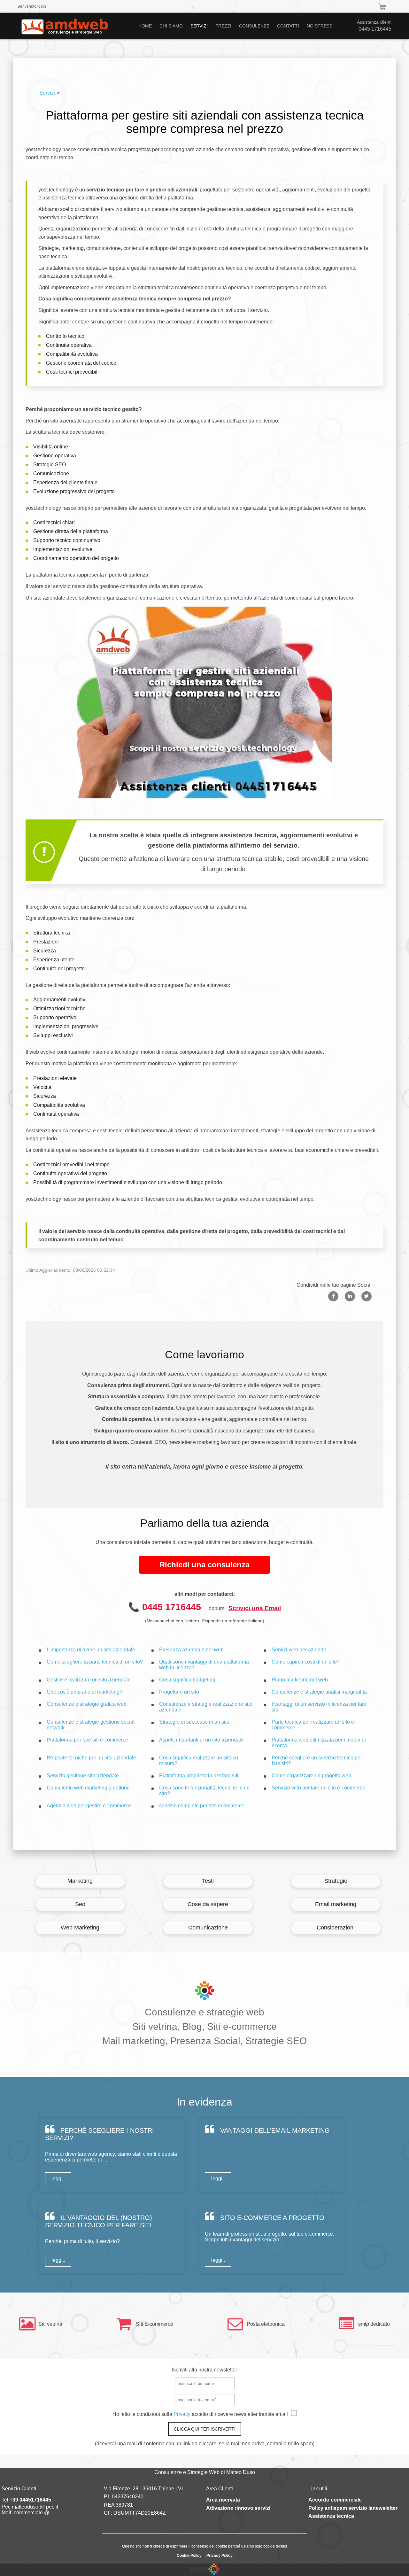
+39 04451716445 (30, 2500)
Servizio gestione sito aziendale (83, 1776)
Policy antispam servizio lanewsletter (353, 2508)
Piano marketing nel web (300, 1680)
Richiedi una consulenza (204, 1565)
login (42, 6)
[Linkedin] (350, 1296)
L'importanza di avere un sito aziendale (91, 1650)
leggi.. (58, 2179)
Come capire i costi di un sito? (306, 1662)
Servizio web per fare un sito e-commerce (318, 1788)
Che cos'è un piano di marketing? (85, 1692)
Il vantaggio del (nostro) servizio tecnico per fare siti (99, 2221)
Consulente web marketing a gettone (88, 1788)
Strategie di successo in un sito (194, 1722)
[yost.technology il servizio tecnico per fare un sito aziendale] (205, 2573)
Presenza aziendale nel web (191, 1650)
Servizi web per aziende (299, 1650)
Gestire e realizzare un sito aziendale (89, 1680)
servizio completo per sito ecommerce (202, 1806)
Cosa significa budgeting (187, 1680)
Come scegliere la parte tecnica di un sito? (95, 1662)
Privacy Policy (220, 2556)
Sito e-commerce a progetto (271, 2218)
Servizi (47, 93)
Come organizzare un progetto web (311, 1776)
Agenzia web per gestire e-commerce (89, 1806)
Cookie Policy (189, 2556)
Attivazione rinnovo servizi (238, 2508)
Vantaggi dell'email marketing (274, 2130)
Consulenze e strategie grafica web (87, 1704)
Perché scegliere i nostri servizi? (100, 2134)
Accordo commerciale (335, 2500)
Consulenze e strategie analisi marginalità (319, 1692)
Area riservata (223, 2500)
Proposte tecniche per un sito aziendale (91, 1758)
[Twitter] (367, 1296)
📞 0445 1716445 (165, 1607)
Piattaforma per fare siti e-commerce (87, 1740)
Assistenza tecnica (331, 2516)
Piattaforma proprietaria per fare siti (199, 1776)
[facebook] (333, 1296)
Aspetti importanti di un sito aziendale (201, 1740)
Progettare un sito (179, 1692)
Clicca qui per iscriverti (205, 2429)
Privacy (183, 2414)
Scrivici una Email (255, 1608)
